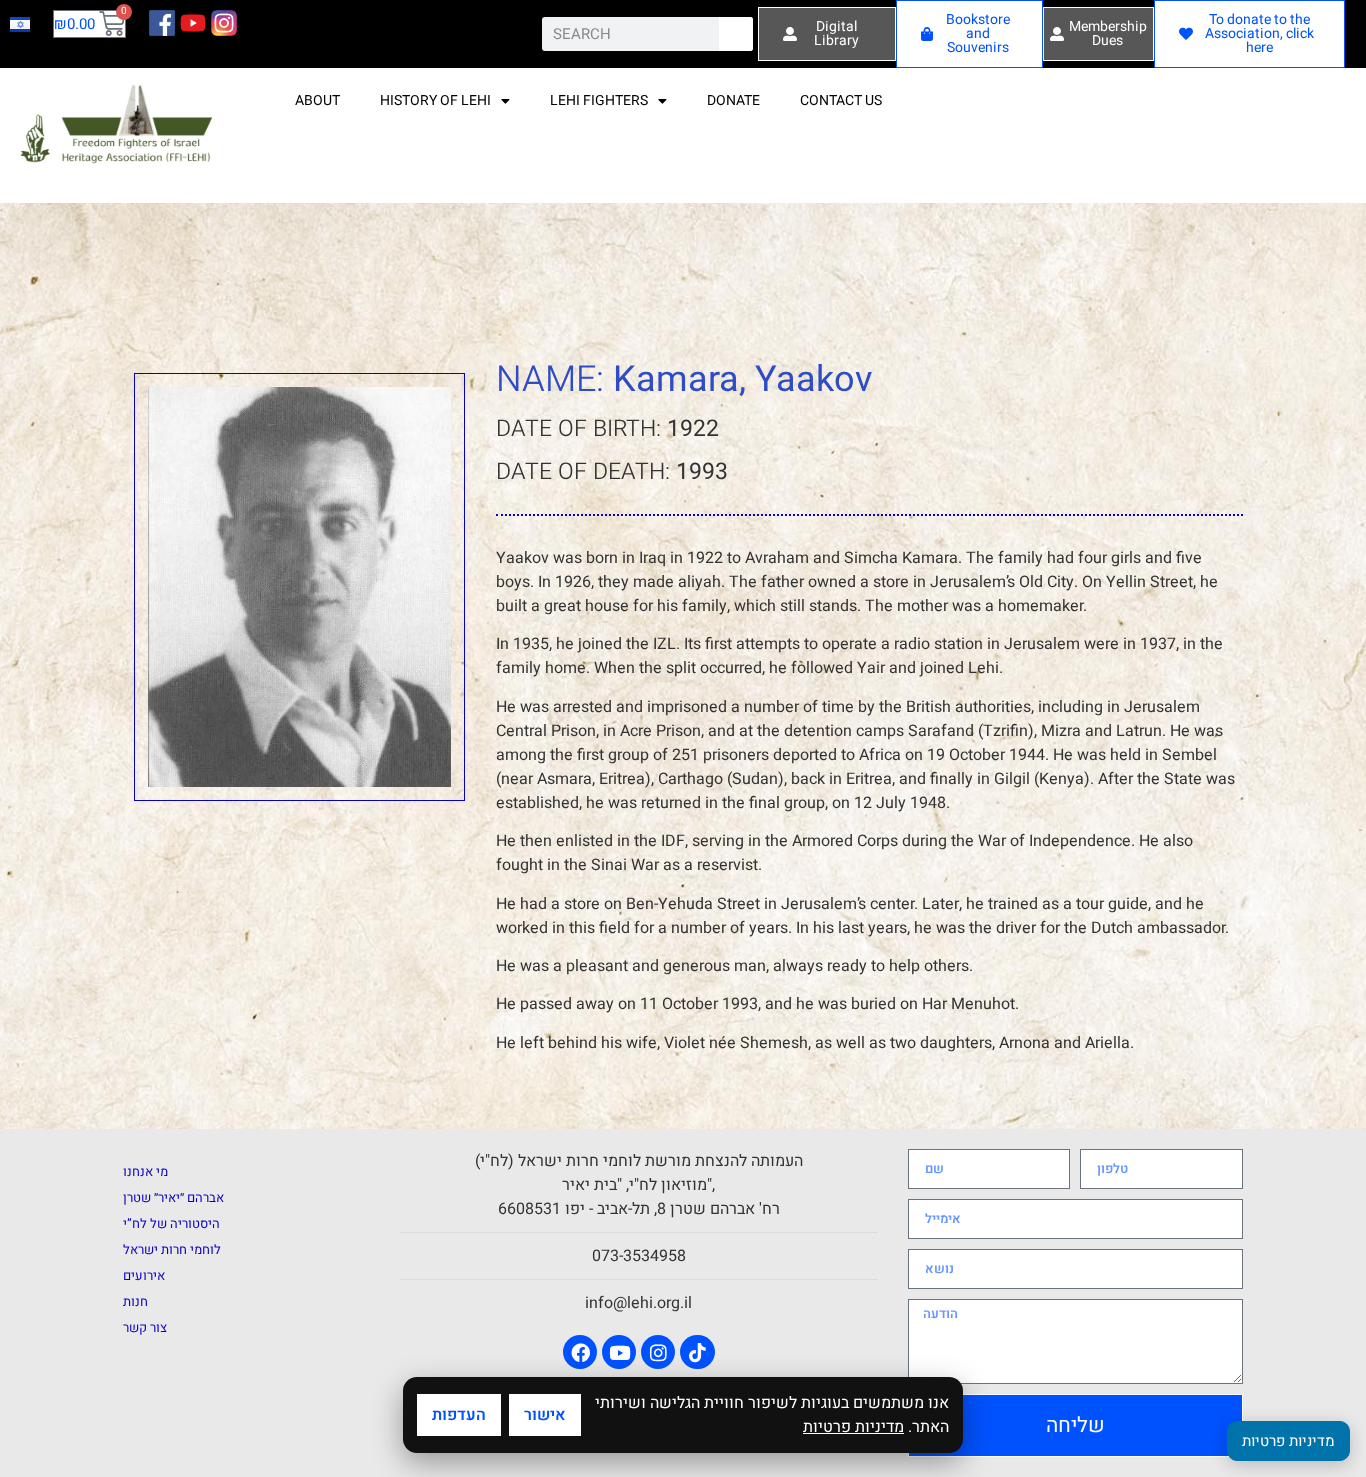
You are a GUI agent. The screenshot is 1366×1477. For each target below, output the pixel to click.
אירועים (144, 1275)
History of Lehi (435, 100)
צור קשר (145, 1327)
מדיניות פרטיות (853, 1427)
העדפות (459, 1415)
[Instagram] (658, 1352)
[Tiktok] (697, 1352)
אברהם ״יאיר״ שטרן (173, 1197)
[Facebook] (580, 1352)
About (317, 100)
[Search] (736, 34)
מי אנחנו (145, 1171)
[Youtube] (619, 1352)
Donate (733, 100)
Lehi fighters (599, 100)
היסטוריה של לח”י (171, 1223)
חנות (135, 1301)
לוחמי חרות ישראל (172, 1249)
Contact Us (841, 100)
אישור (545, 1415)
